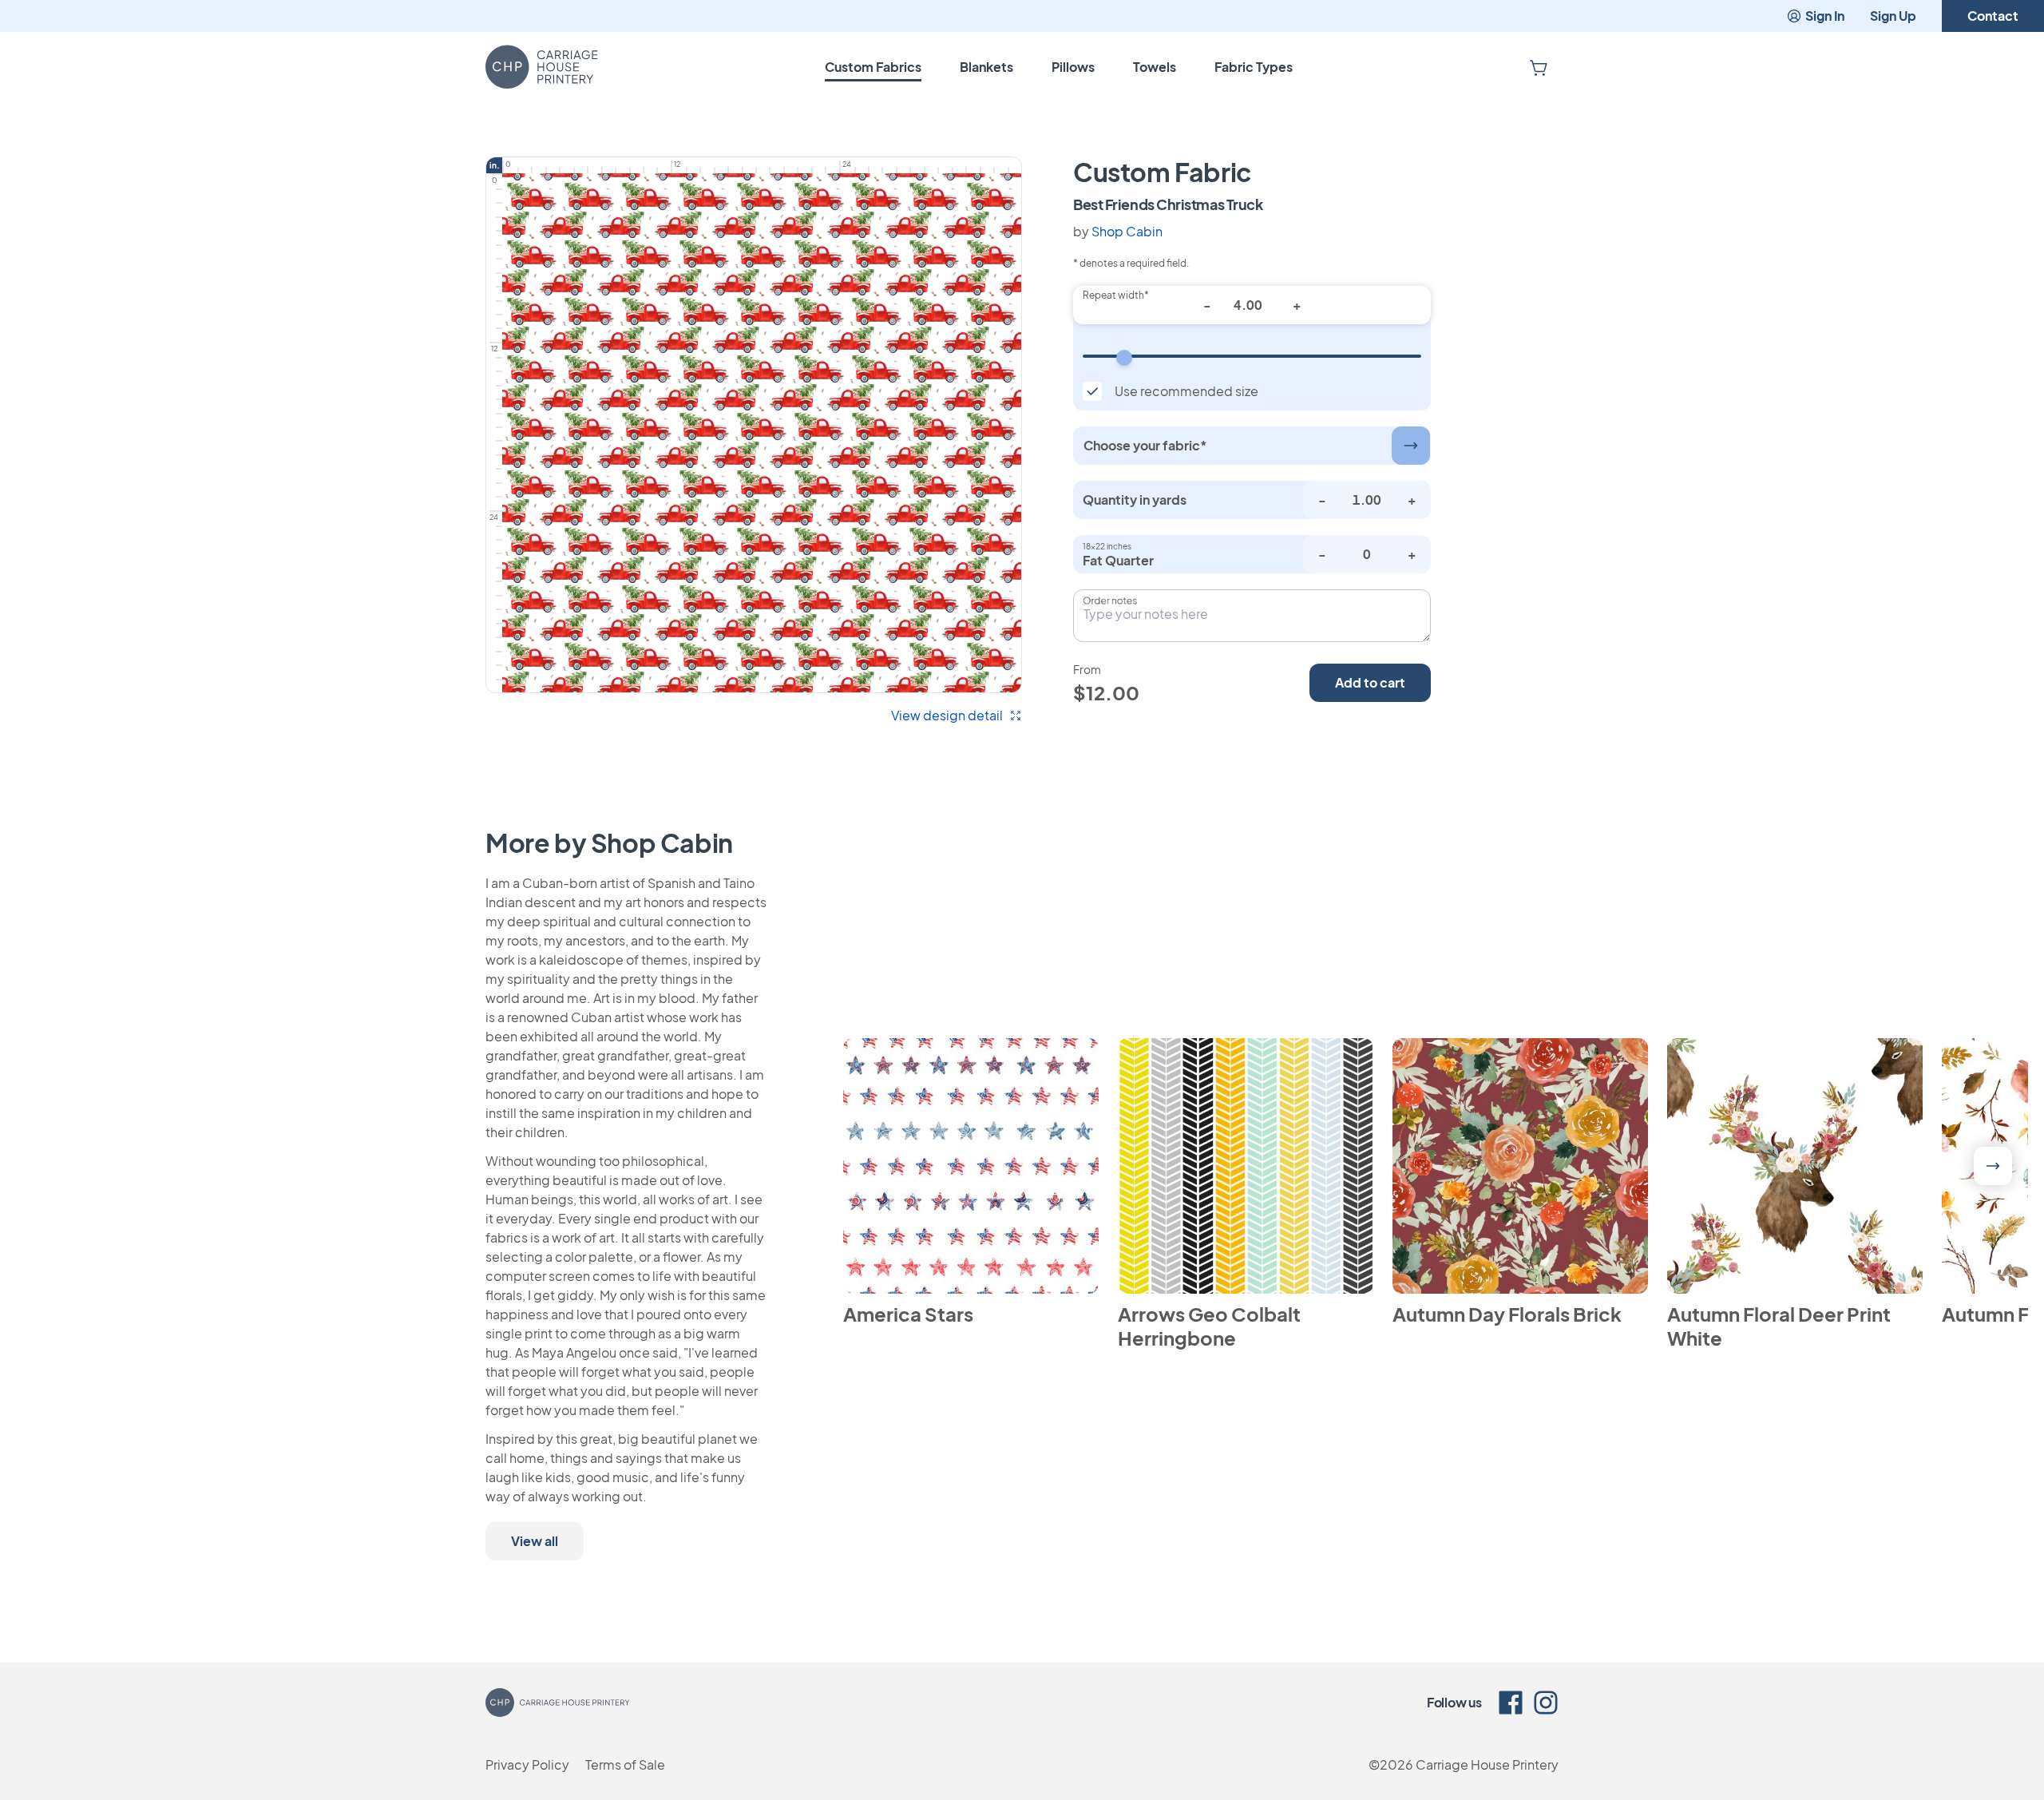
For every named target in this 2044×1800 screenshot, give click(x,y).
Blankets (986, 67)
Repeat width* (1116, 295)
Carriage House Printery (1487, 1764)
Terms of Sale (625, 1764)
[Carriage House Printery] (542, 67)
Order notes (1110, 601)
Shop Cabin (1127, 231)
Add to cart (1370, 682)
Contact (1993, 16)
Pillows (1073, 67)
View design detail (947, 715)
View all (535, 1541)
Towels (1155, 67)
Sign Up (1893, 16)
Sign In (1825, 16)
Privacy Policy (527, 1764)
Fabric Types (1254, 67)
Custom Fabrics (873, 67)
